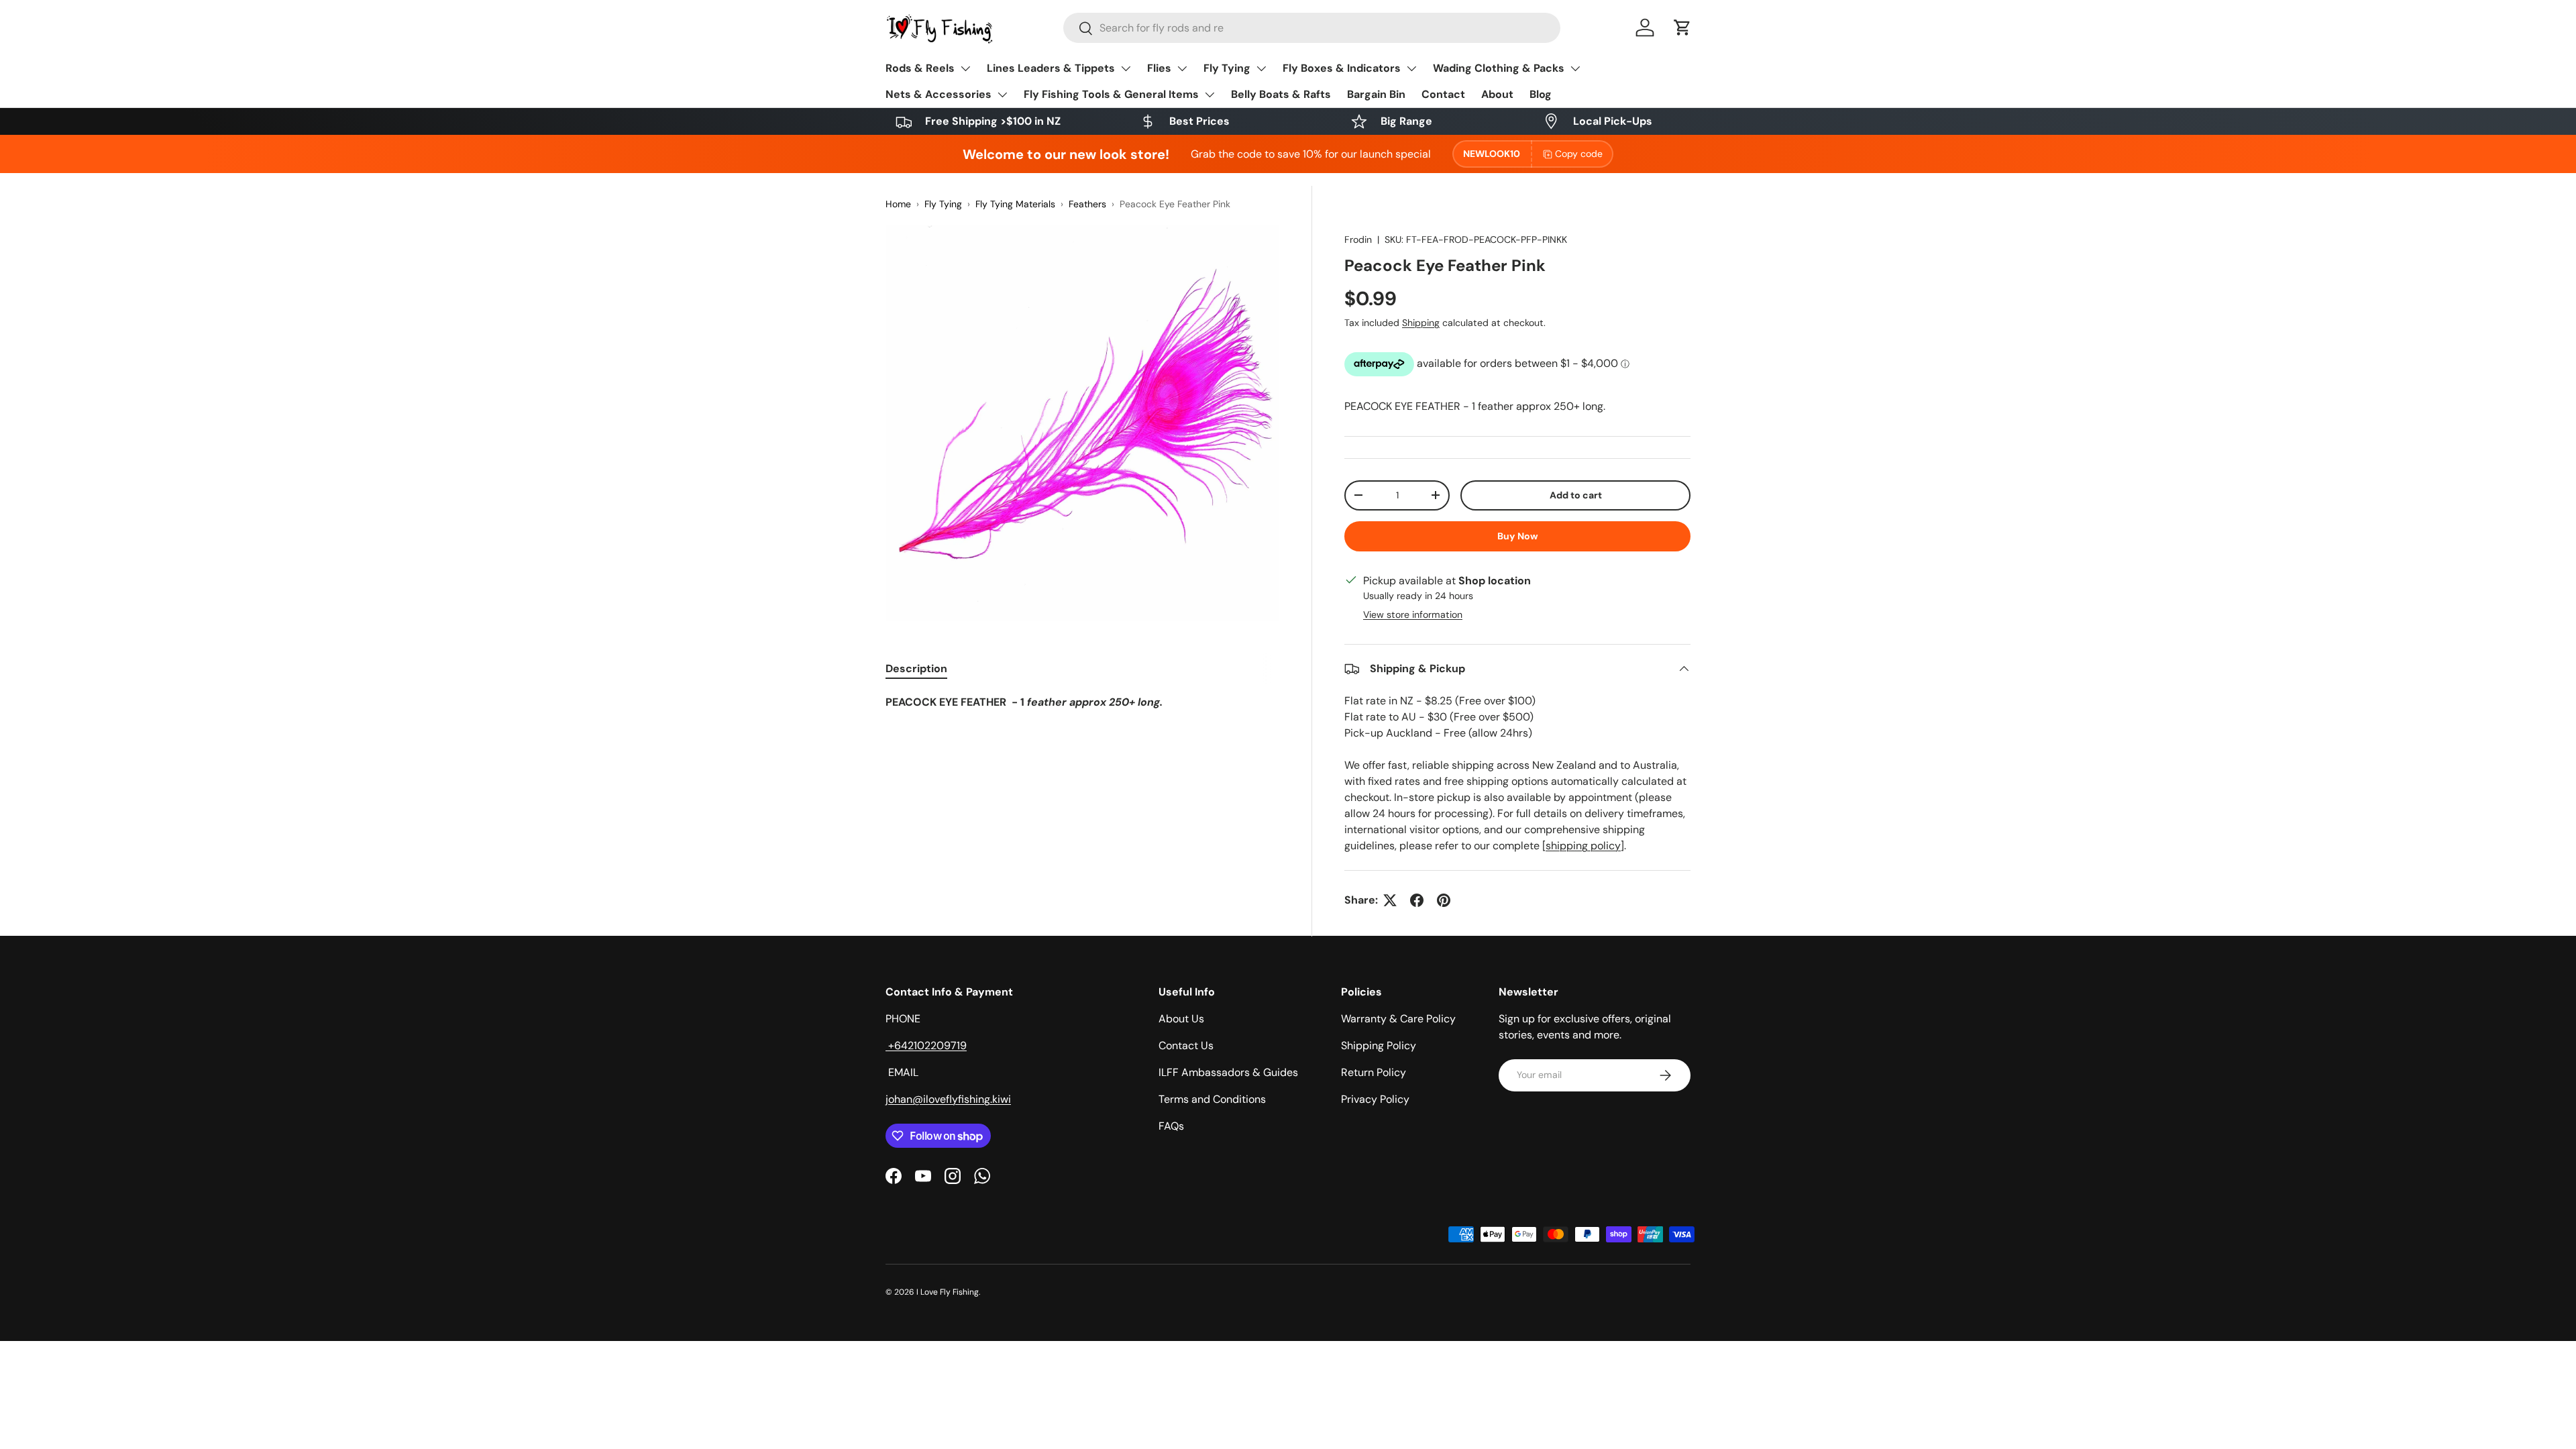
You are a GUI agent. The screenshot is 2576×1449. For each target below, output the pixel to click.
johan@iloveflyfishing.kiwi (948, 1099)
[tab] (916, 668)
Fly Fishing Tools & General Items (1111, 94)
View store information (1413, 614)
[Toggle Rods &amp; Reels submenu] (965, 68)
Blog (1541, 94)
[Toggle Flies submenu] (1182, 68)
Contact (1443, 94)
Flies (1159, 68)
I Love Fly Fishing (948, 1292)
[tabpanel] (1082, 702)
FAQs (1171, 1126)
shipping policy (1583, 846)
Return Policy (1374, 1072)
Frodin (1358, 239)
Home (898, 204)
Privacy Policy (1375, 1099)
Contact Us (1186, 1045)
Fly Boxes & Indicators (1342, 68)
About (1497, 94)
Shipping (1421, 323)
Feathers (1087, 204)
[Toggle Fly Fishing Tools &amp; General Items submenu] (1210, 95)
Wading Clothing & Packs (1499, 68)
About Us (1181, 1019)
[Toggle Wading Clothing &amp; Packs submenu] (1575, 68)
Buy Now (1518, 536)
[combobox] (1312, 28)
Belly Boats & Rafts (1281, 94)
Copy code (1579, 154)
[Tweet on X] (1390, 900)
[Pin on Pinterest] (1444, 900)
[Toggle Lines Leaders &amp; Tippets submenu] (1126, 68)
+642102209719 (926, 1045)
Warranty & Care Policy (1398, 1019)
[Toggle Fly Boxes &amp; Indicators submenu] (1411, 68)
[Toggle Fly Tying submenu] (1261, 68)
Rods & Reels (920, 68)
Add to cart (1576, 495)
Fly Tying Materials (1015, 204)
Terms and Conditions (1212, 1099)
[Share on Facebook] (1417, 900)
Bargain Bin (1376, 94)
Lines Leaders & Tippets (1051, 68)
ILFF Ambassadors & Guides (1228, 1072)
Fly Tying (1227, 68)
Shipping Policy (1379, 1045)
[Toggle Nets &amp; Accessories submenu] (1002, 95)
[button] (1682, 28)
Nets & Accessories (938, 94)
